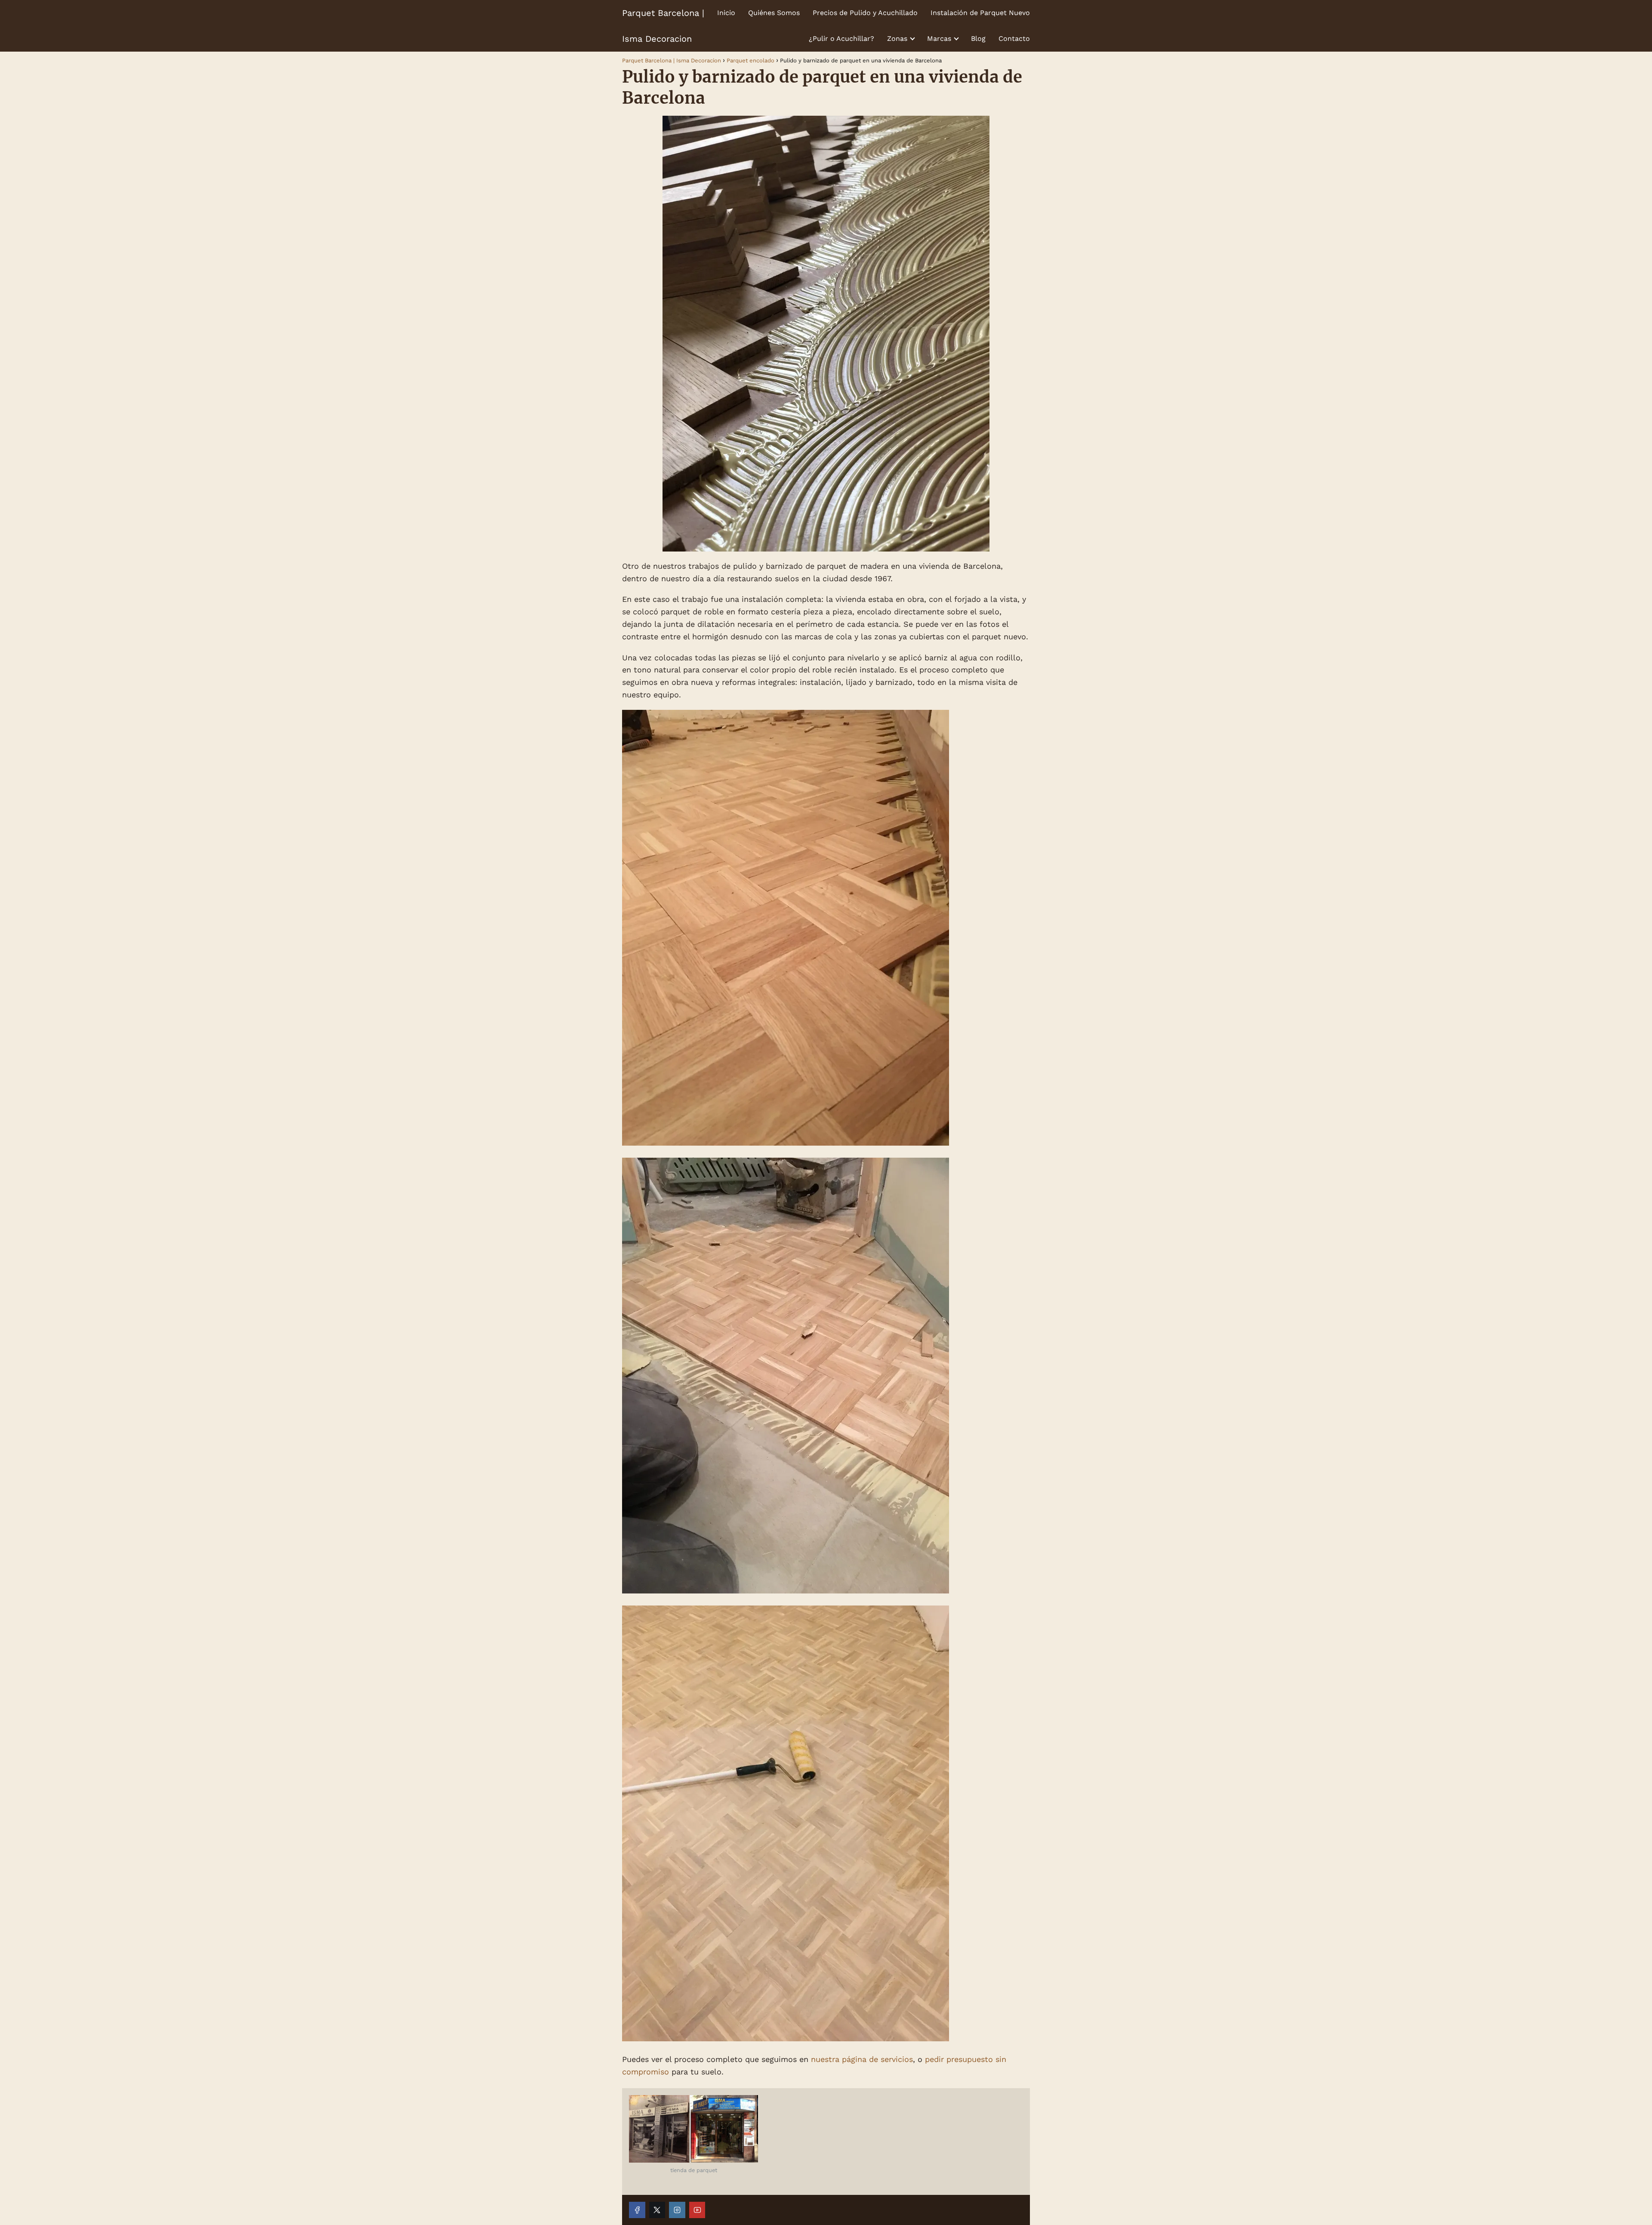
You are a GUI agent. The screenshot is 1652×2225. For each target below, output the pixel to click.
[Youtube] (697, 2210)
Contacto (1014, 39)
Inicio (726, 13)
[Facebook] (637, 2210)
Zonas (897, 39)
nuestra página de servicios (862, 2059)
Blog (978, 39)
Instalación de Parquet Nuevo (980, 13)
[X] (657, 2210)
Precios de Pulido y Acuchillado (865, 13)
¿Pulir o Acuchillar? (841, 39)
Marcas (939, 39)
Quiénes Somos (774, 13)
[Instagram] (677, 2210)
